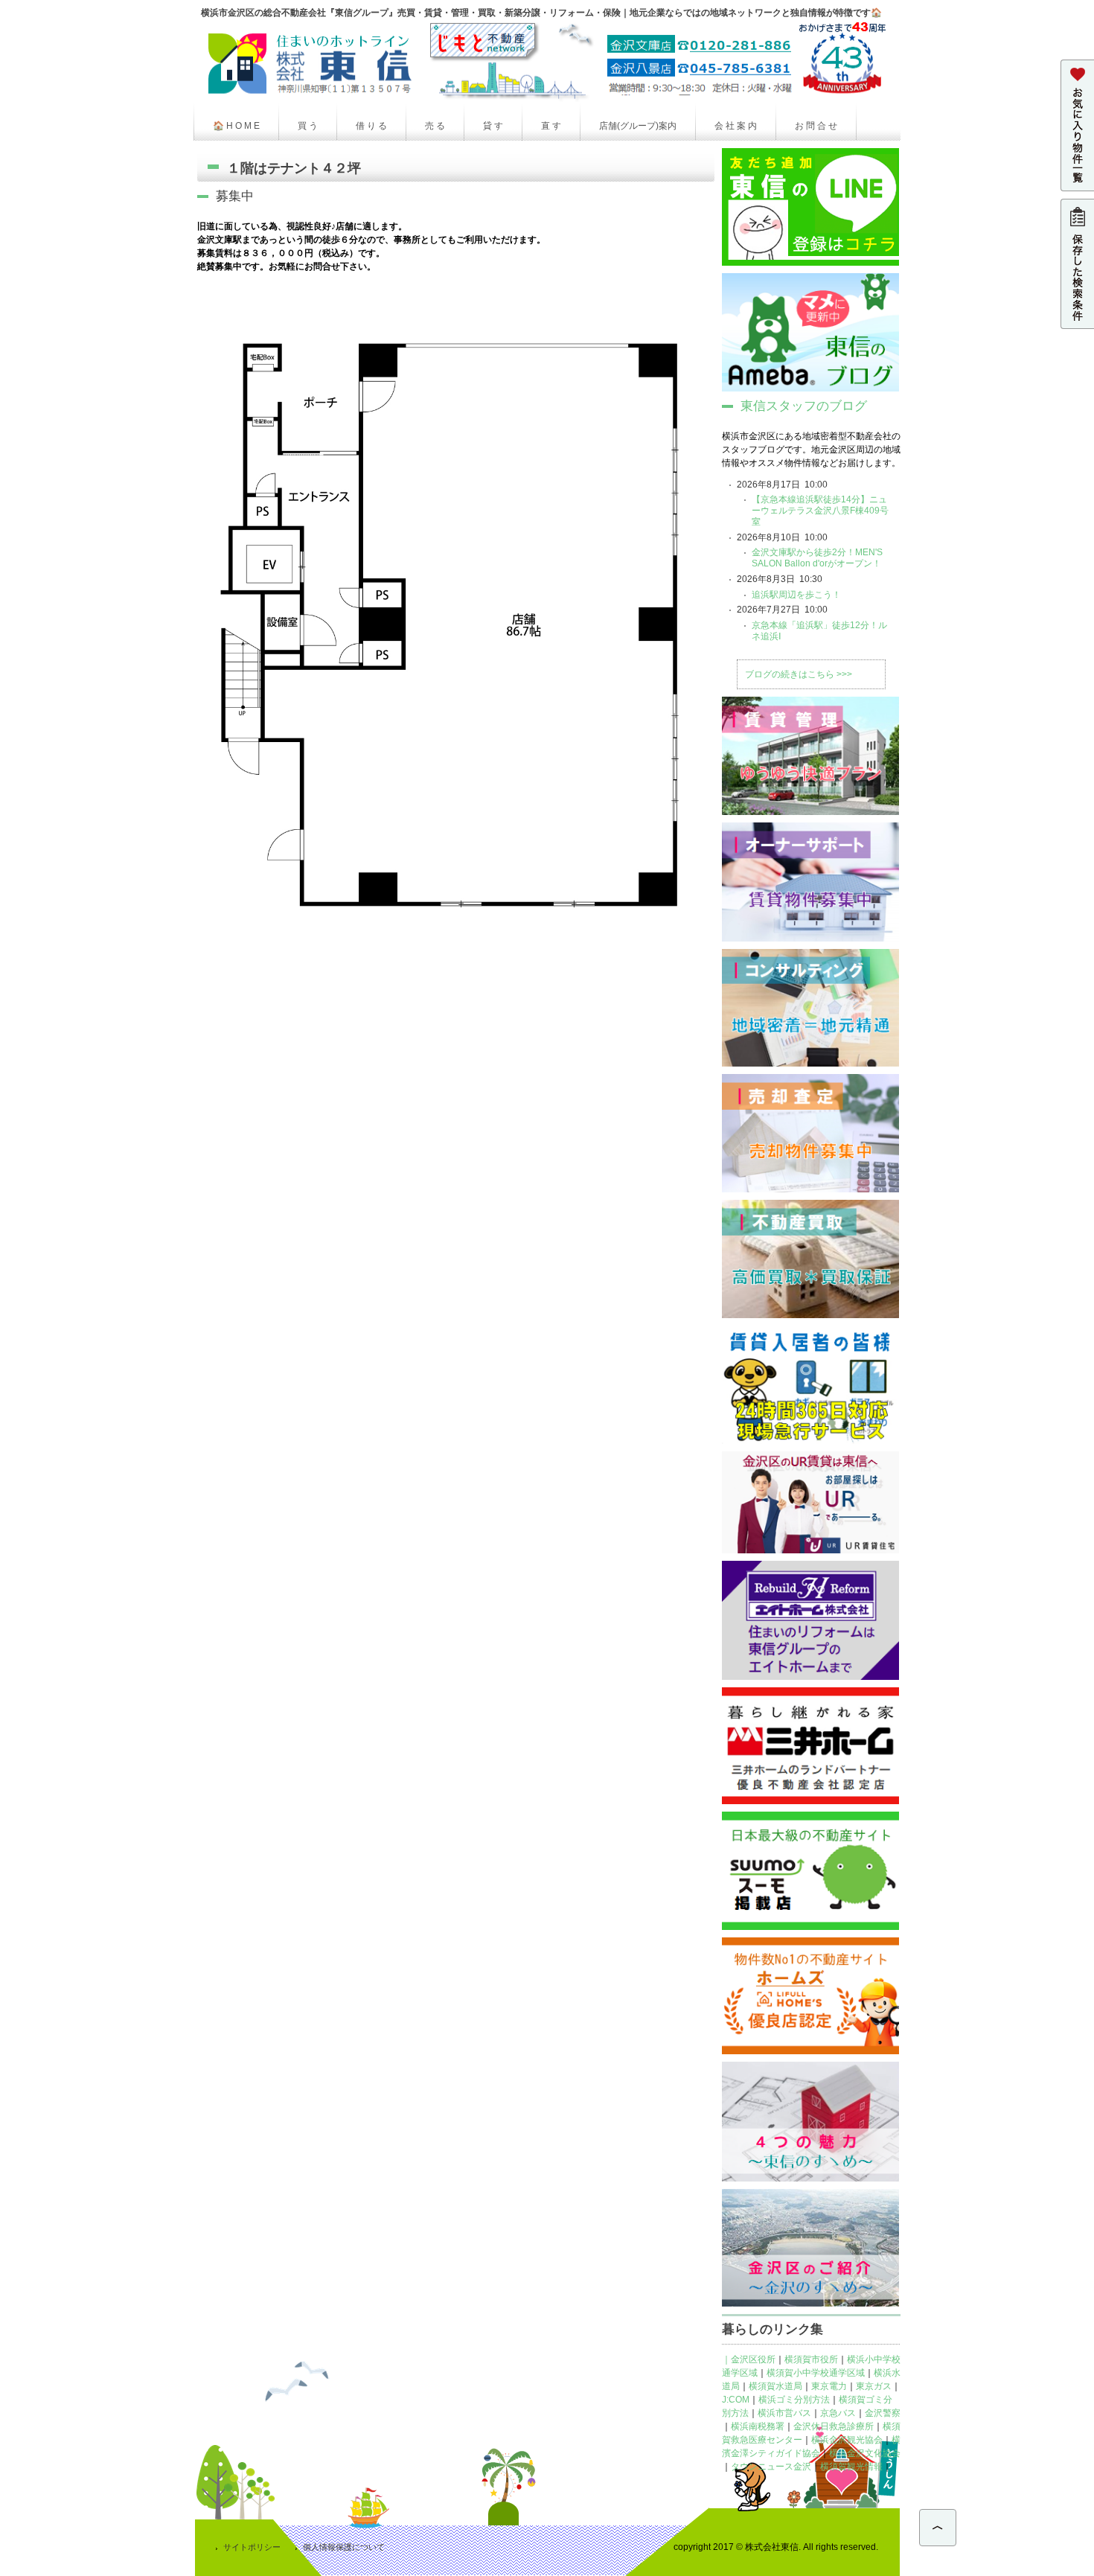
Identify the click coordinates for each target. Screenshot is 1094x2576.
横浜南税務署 (758, 2426)
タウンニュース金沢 (771, 2467)
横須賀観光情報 (851, 2467)
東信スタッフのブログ (804, 406)
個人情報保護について (344, 2547)
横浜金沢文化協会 (865, 2453)
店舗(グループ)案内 (638, 126)
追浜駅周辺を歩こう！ (796, 595)
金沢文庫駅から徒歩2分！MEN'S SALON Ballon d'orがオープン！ (817, 558)
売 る (435, 126)
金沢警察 (883, 2413)
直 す (551, 126)
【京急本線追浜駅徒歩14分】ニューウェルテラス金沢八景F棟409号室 (820, 511)
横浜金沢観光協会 (847, 2440)
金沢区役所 (753, 2359)
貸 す (493, 126)
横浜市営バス (784, 2413)
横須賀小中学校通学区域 (816, 2373)
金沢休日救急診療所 (834, 2426)
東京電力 (829, 2386)
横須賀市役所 (811, 2359)
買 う (308, 126)
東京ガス (874, 2386)
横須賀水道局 (775, 2386)
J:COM (736, 2400)
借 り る (371, 126)
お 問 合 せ (816, 126)
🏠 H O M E (236, 126)
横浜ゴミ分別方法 (794, 2400)
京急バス (838, 2413)
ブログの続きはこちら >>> (799, 674)
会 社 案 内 (736, 126)
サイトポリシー (252, 2547)
